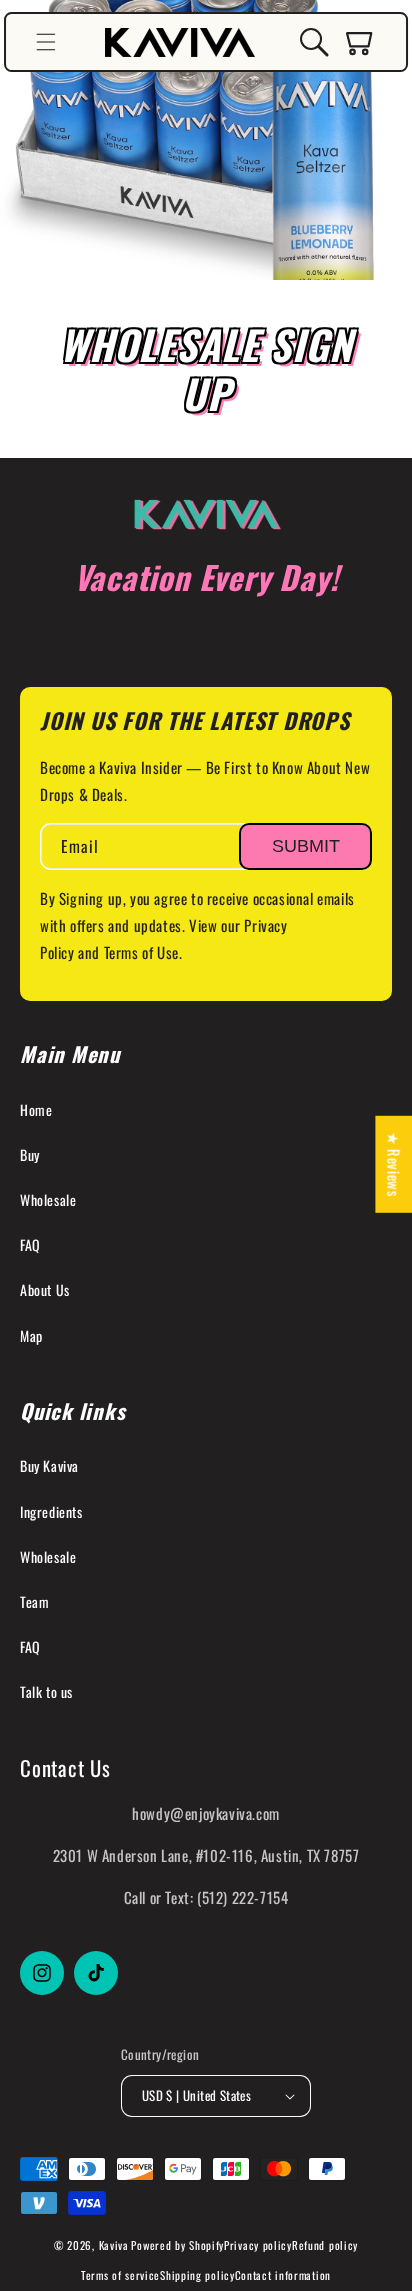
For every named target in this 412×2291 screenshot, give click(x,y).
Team (34, 1601)
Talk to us (46, 1691)
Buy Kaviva (49, 1465)
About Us (45, 1289)
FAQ (30, 1244)
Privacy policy (258, 2245)
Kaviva (114, 2245)
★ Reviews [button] (394, 1163)
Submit (306, 846)
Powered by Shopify (177, 2245)
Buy (30, 1154)
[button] (46, 42)
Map (31, 1335)
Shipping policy (197, 2275)
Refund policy (325, 2245)
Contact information (283, 2275)
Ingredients (51, 1511)
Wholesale (48, 1199)
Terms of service (120, 2275)
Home (36, 1109)
